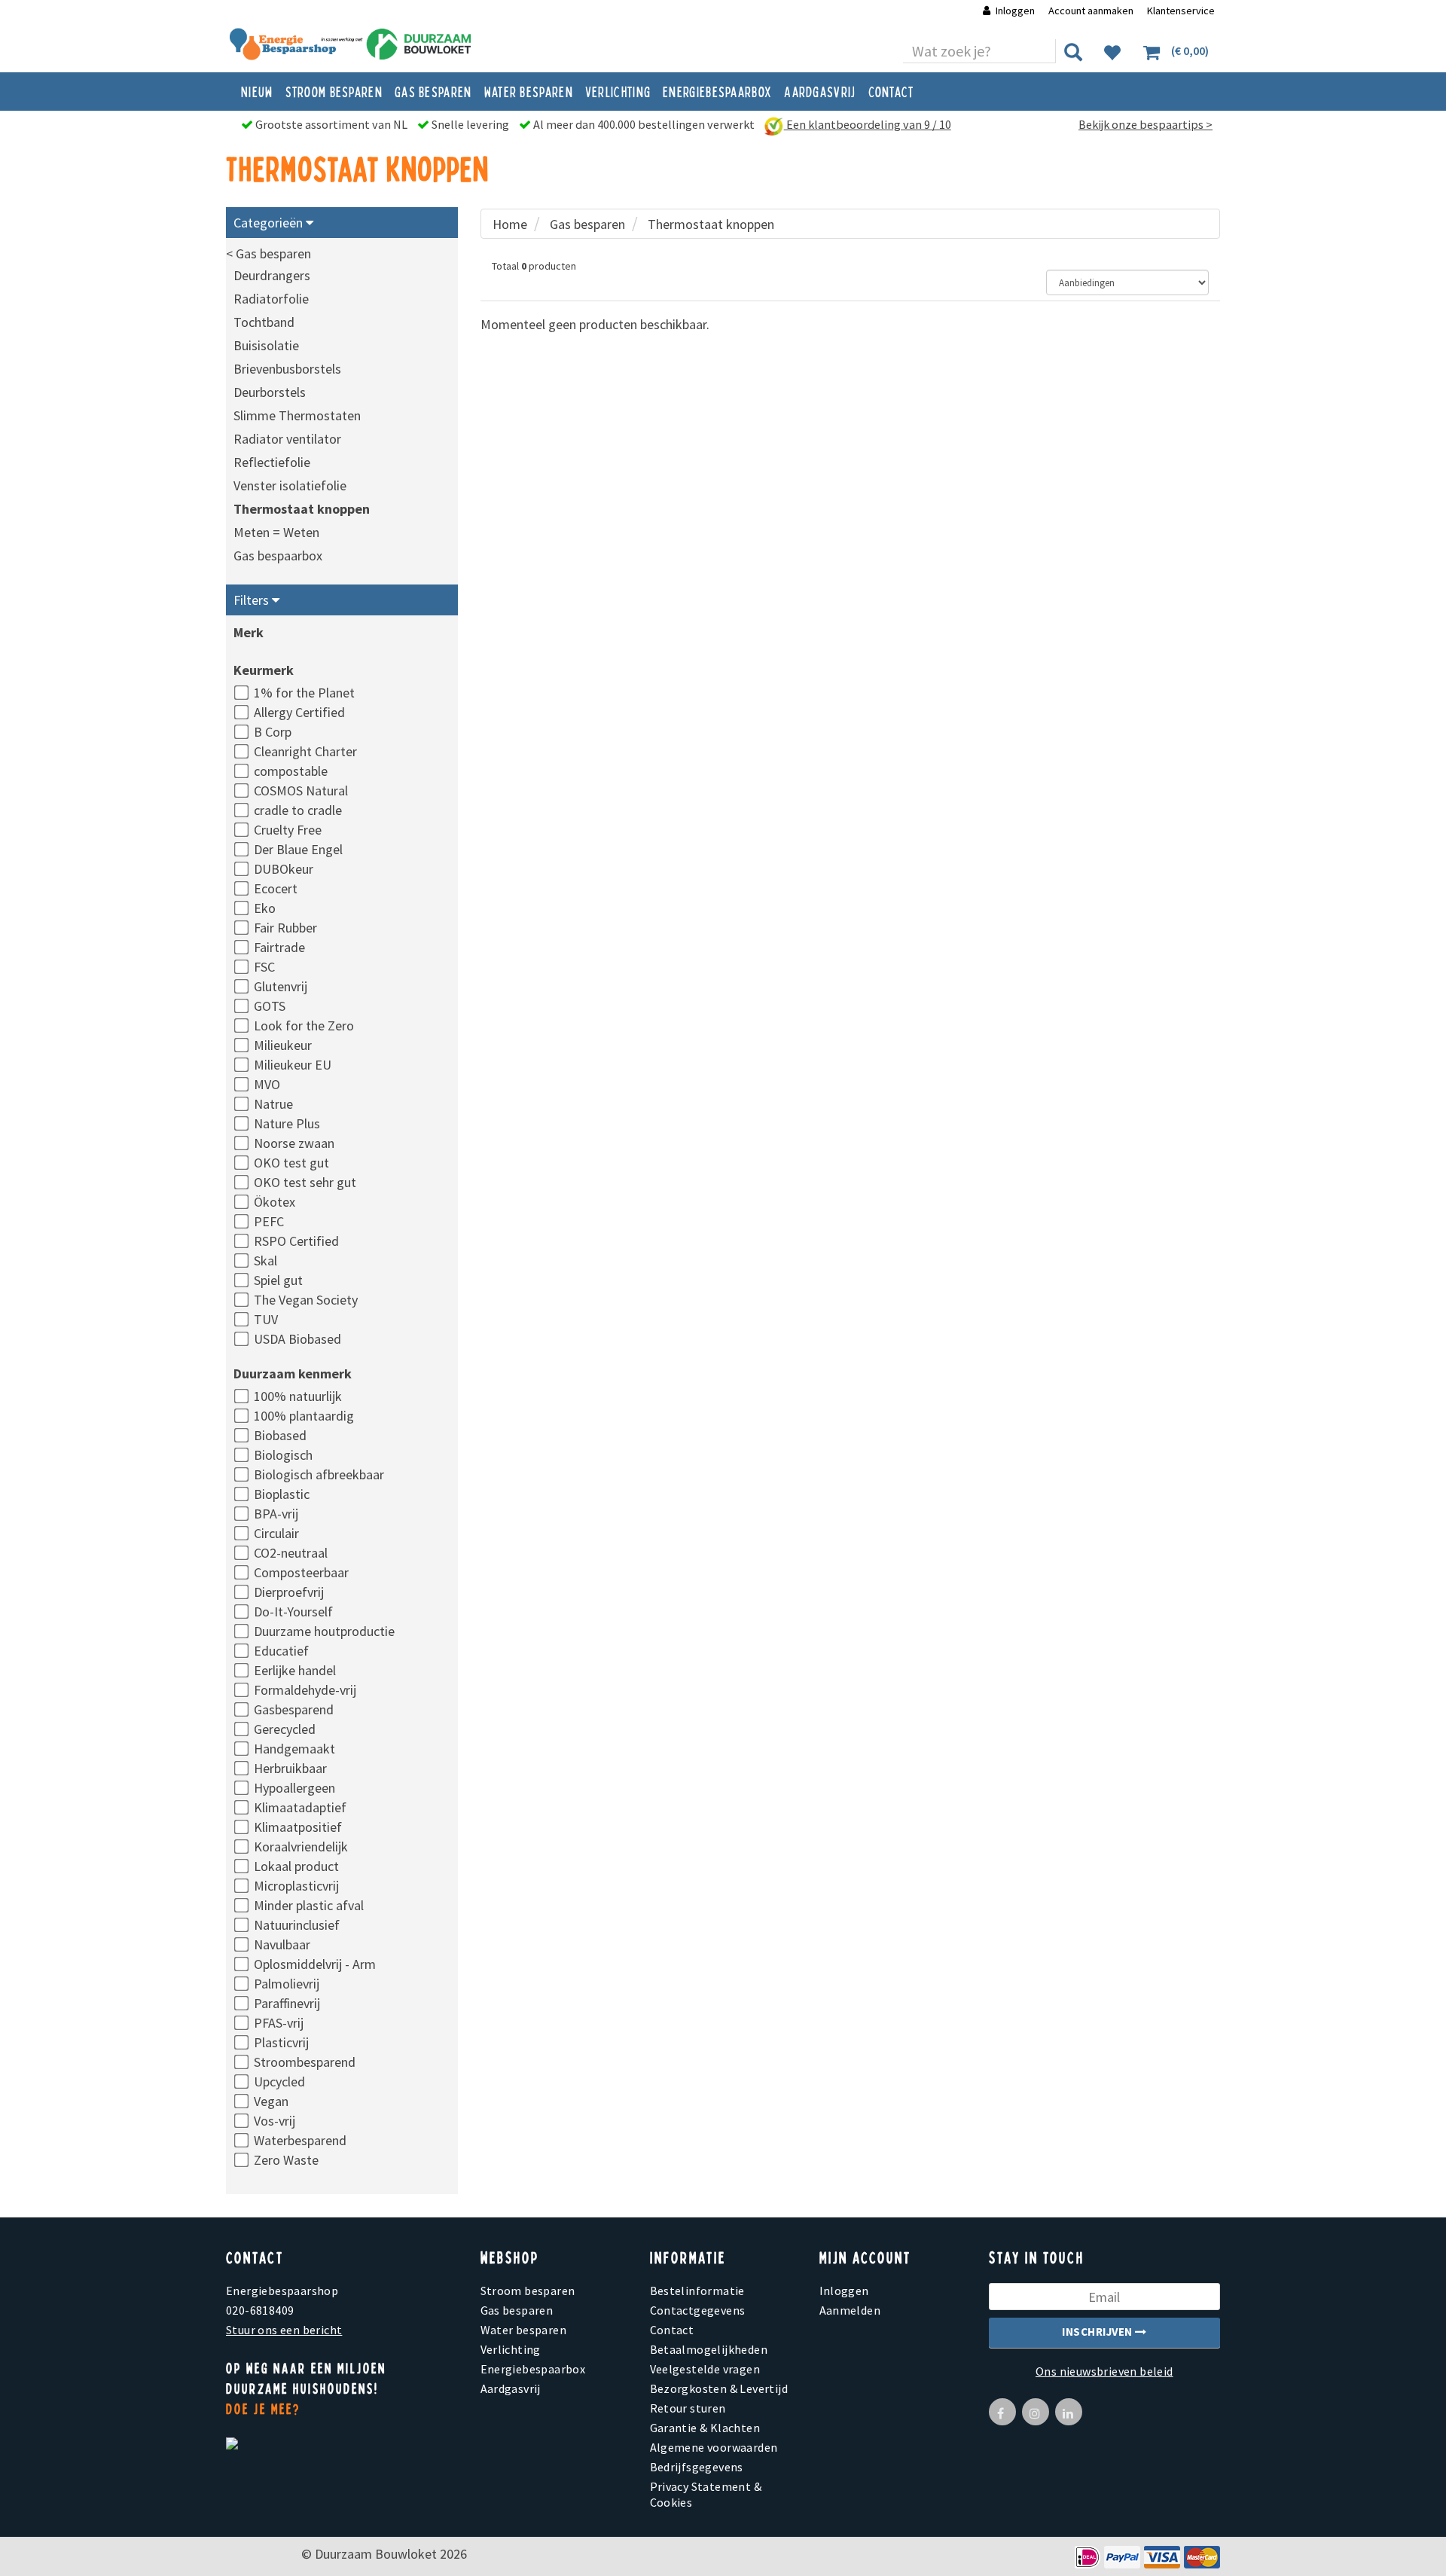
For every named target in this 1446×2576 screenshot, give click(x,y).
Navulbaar (282, 1944)
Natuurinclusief (297, 1925)
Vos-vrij (275, 2121)
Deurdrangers (272, 275)
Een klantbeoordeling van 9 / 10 (868, 124)
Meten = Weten (276, 532)
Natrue (273, 1104)
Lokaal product (296, 1866)
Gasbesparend (294, 1709)
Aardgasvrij (820, 91)
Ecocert (276, 888)
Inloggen (1015, 11)
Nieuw (257, 91)
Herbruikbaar (290, 1768)
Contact (891, 91)
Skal (265, 1261)
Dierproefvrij (289, 1592)
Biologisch (283, 1455)
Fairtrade (279, 947)
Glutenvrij (281, 986)
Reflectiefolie (272, 462)
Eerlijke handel (295, 1670)
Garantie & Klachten (705, 2428)
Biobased (280, 1435)
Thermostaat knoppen (302, 509)
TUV (266, 1319)
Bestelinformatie (697, 2291)
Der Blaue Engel (298, 849)
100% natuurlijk (298, 1396)
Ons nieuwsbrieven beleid (1104, 2371)
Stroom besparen (334, 91)
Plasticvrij (281, 2042)
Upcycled (279, 2082)
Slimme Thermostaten (297, 415)
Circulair (276, 1533)
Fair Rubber (285, 928)
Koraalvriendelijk (301, 1847)
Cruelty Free (288, 830)
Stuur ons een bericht (284, 2330)
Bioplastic (282, 1494)
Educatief (281, 1651)
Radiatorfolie (271, 299)
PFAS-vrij (279, 2023)
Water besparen (529, 91)
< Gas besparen (268, 253)
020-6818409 (260, 2310)
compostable (291, 771)
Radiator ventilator (287, 439)
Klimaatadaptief (300, 1807)
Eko (265, 908)
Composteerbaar (301, 1572)
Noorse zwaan (294, 1143)
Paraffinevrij (287, 2003)
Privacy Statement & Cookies (706, 2494)
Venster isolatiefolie (290, 485)
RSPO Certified (296, 1241)
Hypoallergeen (294, 1788)
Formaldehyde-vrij (305, 1690)
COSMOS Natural (301, 791)
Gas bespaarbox (278, 555)
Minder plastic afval (309, 1905)
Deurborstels (270, 392)
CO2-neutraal (291, 1553)
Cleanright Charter (305, 751)
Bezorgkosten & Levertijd (719, 2388)
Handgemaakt (294, 1749)
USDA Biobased (297, 1339)
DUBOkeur (284, 869)
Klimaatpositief (298, 1827)
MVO (267, 1084)
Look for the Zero (304, 1026)
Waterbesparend (300, 2140)
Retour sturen (688, 2408)
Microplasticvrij (296, 1886)
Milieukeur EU (293, 1065)
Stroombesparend (305, 2062)
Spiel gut (278, 1280)
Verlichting (618, 91)
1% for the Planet (304, 693)
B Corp (273, 732)
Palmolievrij (287, 1984)
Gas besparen (433, 91)
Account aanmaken (1092, 11)
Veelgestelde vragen (705, 2369)
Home (510, 224)
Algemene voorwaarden (714, 2447)
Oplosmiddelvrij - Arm (315, 1964)
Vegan (271, 2101)
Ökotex (275, 1202)
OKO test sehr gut (305, 1182)
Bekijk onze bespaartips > (1146, 124)
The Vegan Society (306, 1300)
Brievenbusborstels (287, 369)
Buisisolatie (266, 345)
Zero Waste (286, 2160)
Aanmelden (850, 2310)
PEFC (269, 1221)
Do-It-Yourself (293, 1612)
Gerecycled (285, 1729)
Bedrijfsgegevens (697, 2467)
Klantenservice (1181, 11)
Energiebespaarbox (717, 91)
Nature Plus (287, 1123)
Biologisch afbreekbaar (319, 1474)
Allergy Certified (299, 712)
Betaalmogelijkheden (709, 2349)
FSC (264, 967)
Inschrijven (1098, 2332)
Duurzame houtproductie (324, 1631)
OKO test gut (291, 1163)
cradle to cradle (298, 810)
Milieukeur (283, 1045)
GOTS (270, 1006)
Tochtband (264, 322)
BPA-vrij (276, 1514)
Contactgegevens (698, 2310)
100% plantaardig (304, 1416)
